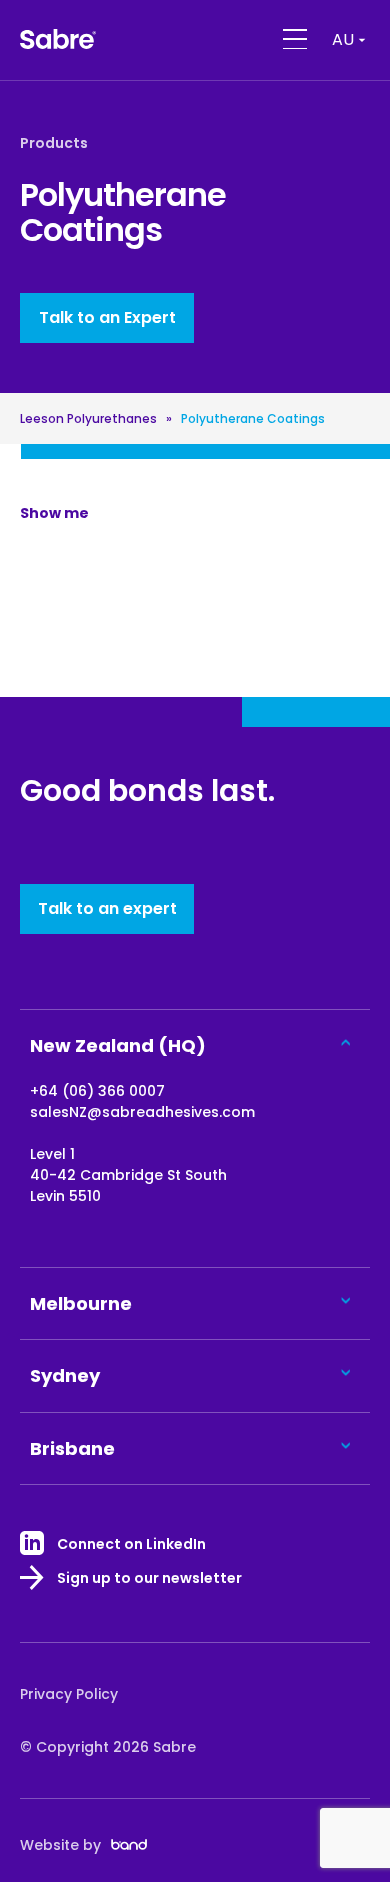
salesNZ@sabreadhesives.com (142, 1112)
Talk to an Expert (107, 317)
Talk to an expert (107, 908)
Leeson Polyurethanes (88, 418)
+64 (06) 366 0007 (97, 1091)
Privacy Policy (69, 1694)
